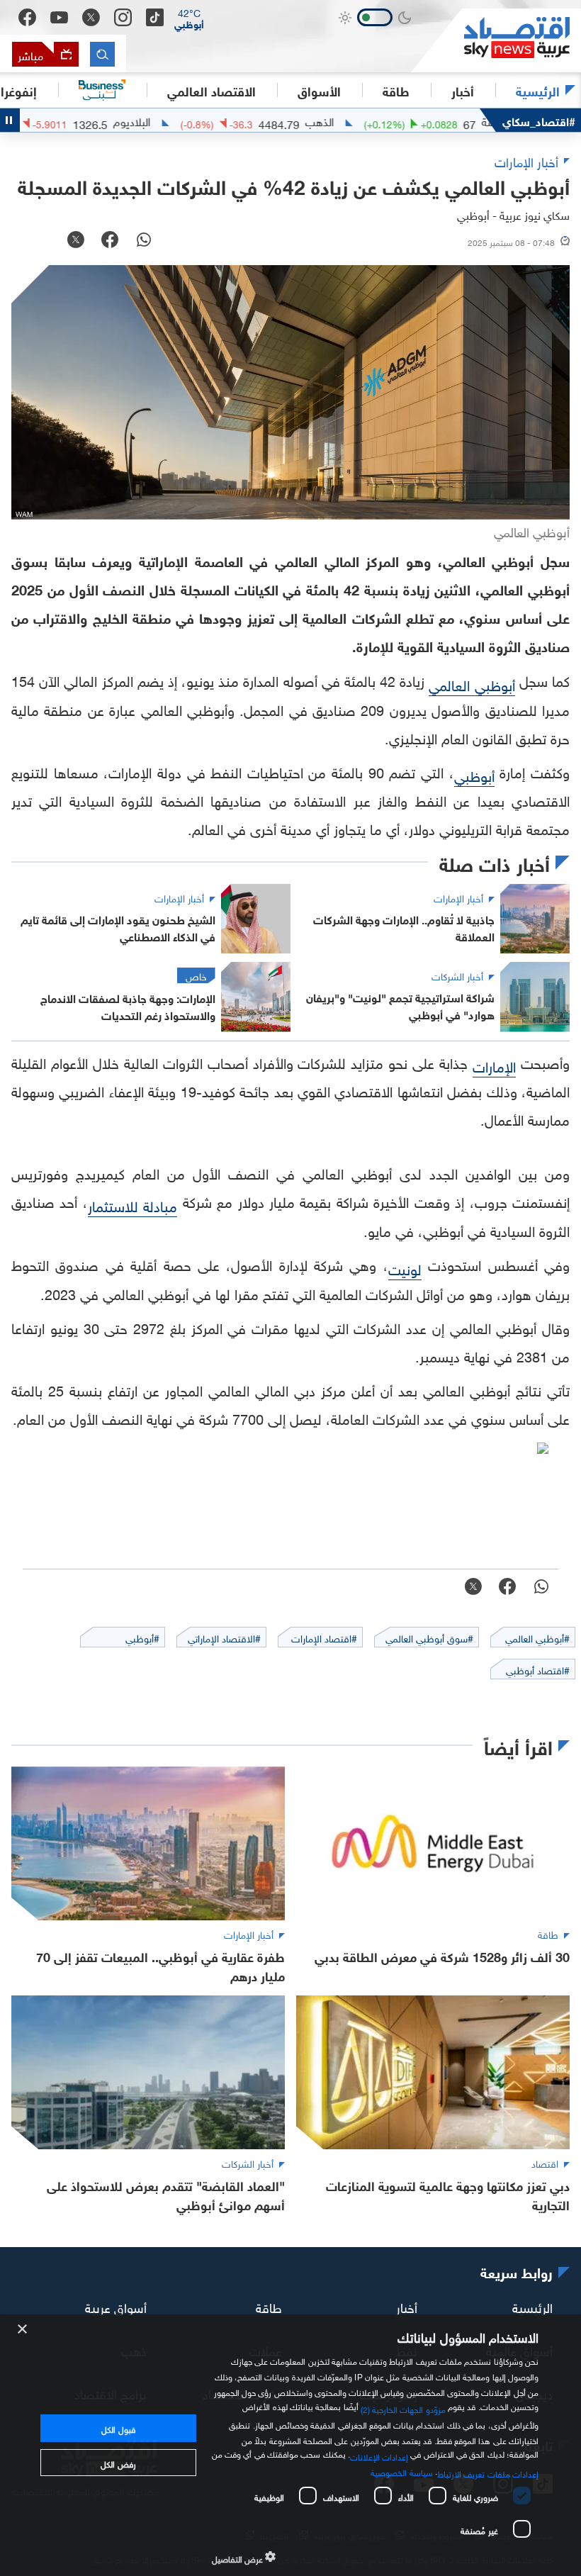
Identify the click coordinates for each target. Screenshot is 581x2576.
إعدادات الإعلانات (379, 2455)
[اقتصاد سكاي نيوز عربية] (496, 40)
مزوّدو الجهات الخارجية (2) (403, 2408)
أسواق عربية (116, 2306)
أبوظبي (474, 774)
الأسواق (319, 90)
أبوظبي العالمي (472, 683)
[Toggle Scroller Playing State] (10, 120)
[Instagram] (123, 17)
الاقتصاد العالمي (211, 90)
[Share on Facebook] (110, 241)
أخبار (407, 2306)
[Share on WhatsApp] (144, 241)
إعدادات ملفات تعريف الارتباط (488, 2473)
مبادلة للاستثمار (132, 1204)
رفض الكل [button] (118, 2463)
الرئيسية (538, 90)
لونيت (405, 1267)
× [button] (23, 2330)
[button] (189, 18)
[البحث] (102, 54)
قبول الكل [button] (118, 2428)
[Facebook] (27, 17)
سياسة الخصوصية (401, 2471)
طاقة (269, 2306)
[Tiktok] (155, 17)
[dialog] (290, 2445)
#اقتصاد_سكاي (539, 120)
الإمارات (494, 1065)
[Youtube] (59, 18)
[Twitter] (91, 17)
